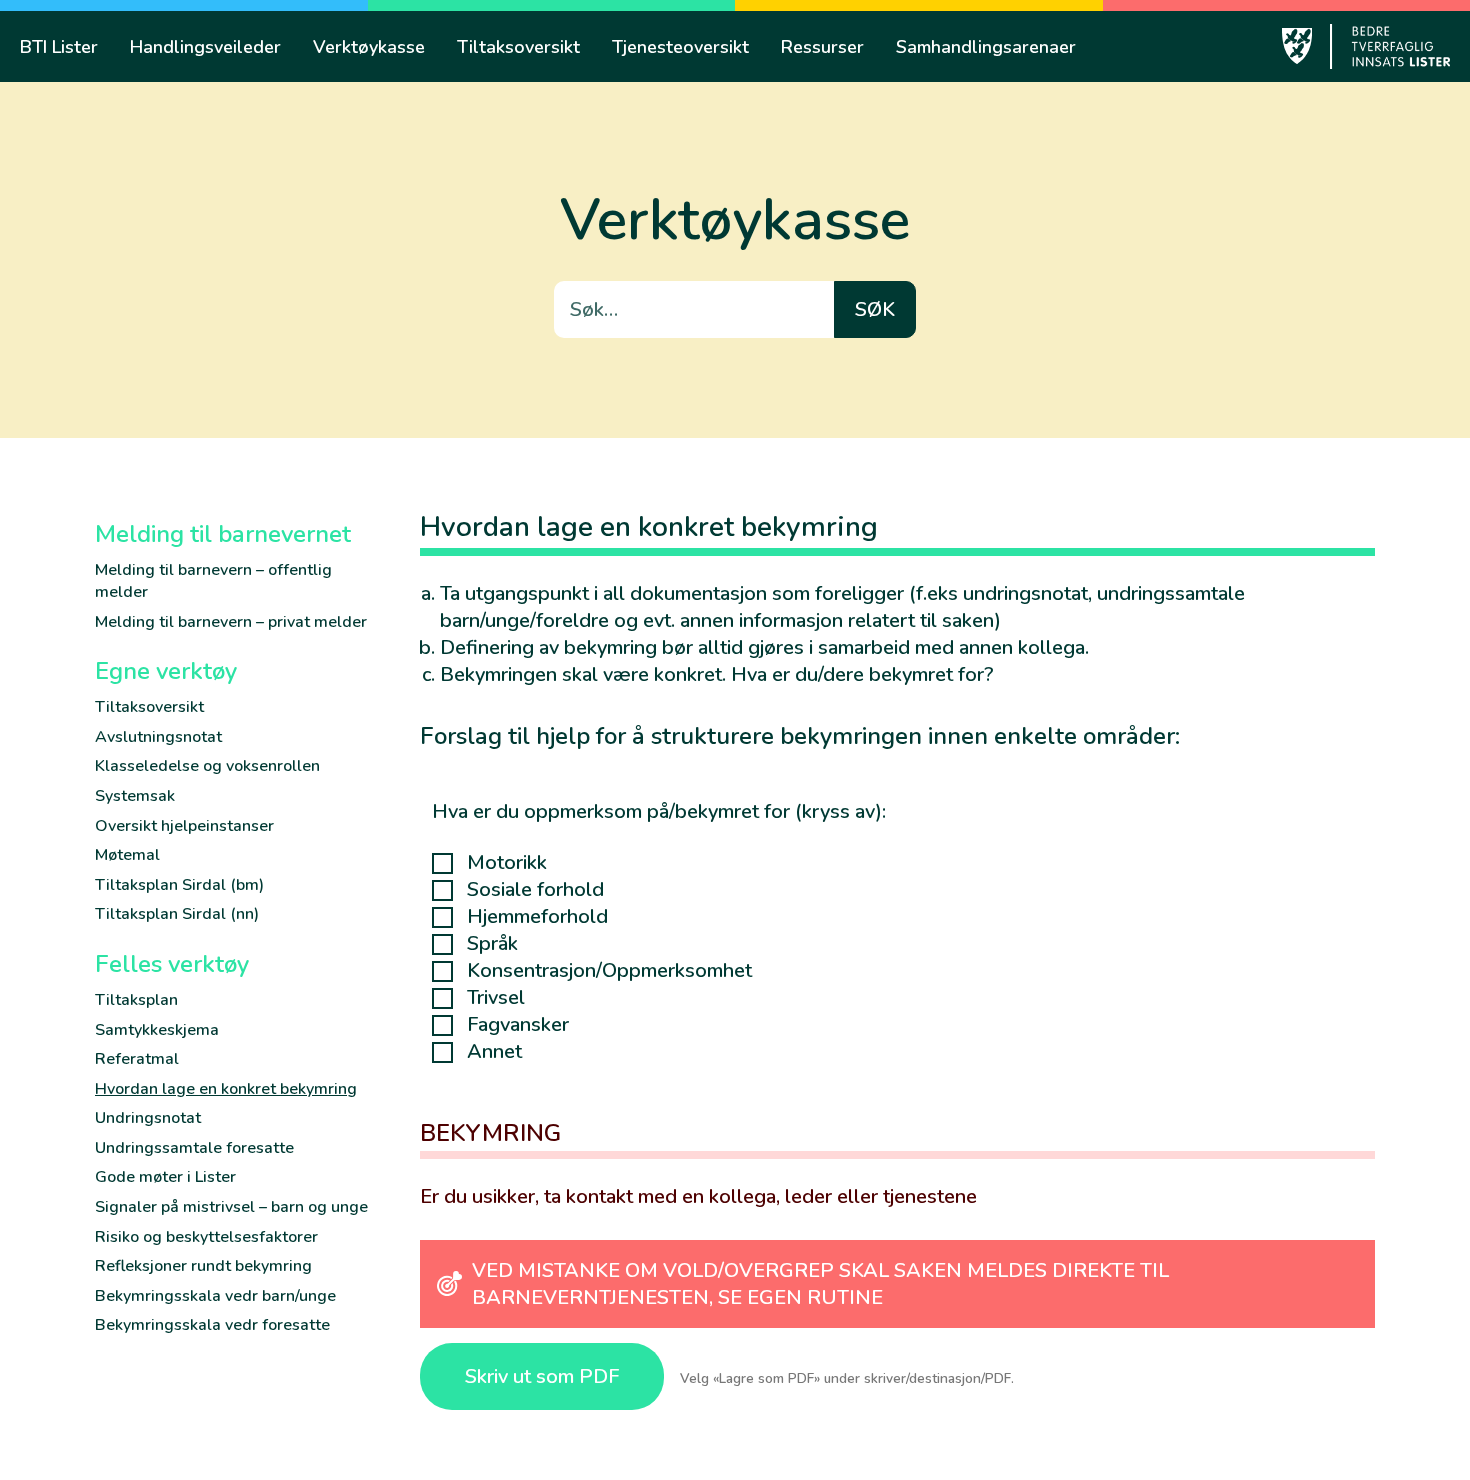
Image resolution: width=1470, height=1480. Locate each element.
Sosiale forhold (535, 890)
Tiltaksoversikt (149, 707)
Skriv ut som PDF (542, 1376)
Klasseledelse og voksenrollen (207, 766)
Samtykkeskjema (157, 1030)
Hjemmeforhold (537, 917)
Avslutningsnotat (158, 737)
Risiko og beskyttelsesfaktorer (206, 1237)
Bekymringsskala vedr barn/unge (215, 1296)
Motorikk (507, 863)
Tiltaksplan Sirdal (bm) (179, 885)
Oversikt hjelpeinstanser (184, 826)
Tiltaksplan (136, 1000)
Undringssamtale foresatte (194, 1148)
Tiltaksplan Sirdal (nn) (177, 914)
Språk (492, 944)
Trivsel (496, 998)
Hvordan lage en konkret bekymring (226, 1089)
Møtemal (127, 855)
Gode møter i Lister (165, 1177)
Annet (494, 1052)
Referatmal (137, 1059)
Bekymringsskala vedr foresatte (212, 1325)
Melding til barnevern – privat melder (231, 622)
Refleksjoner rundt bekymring (203, 1266)
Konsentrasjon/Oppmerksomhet (609, 971)
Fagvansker (518, 1025)
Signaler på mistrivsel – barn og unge (231, 1207)
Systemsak (135, 796)
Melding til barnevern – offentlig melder (213, 581)
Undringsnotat (148, 1118)
